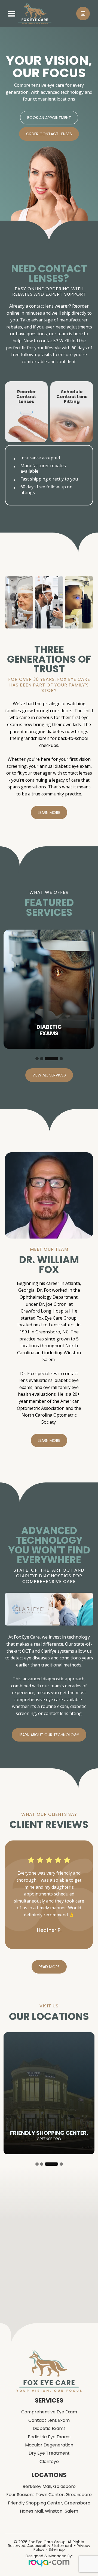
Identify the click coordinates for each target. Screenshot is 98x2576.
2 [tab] (42, 1059)
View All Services (49, 1075)
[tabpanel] (49, 989)
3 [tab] (46, 1059)
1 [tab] (37, 1059)
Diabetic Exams (49, 2491)
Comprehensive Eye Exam (49, 2475)
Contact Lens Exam (49, 2483)
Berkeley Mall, (49, 2549)
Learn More (49, 813)
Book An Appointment (49, 118)
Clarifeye (49, 2524)
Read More (49, 2029)
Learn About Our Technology (49, 1735)
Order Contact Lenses (49, 134)
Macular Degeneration (49, 2507)
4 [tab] (56, 1059)
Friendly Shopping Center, (49, 2565)
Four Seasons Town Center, (49, 2557)
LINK (9, 384)
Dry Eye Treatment (49, 2516)
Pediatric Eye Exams (49, 2499)
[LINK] (10, 932)
